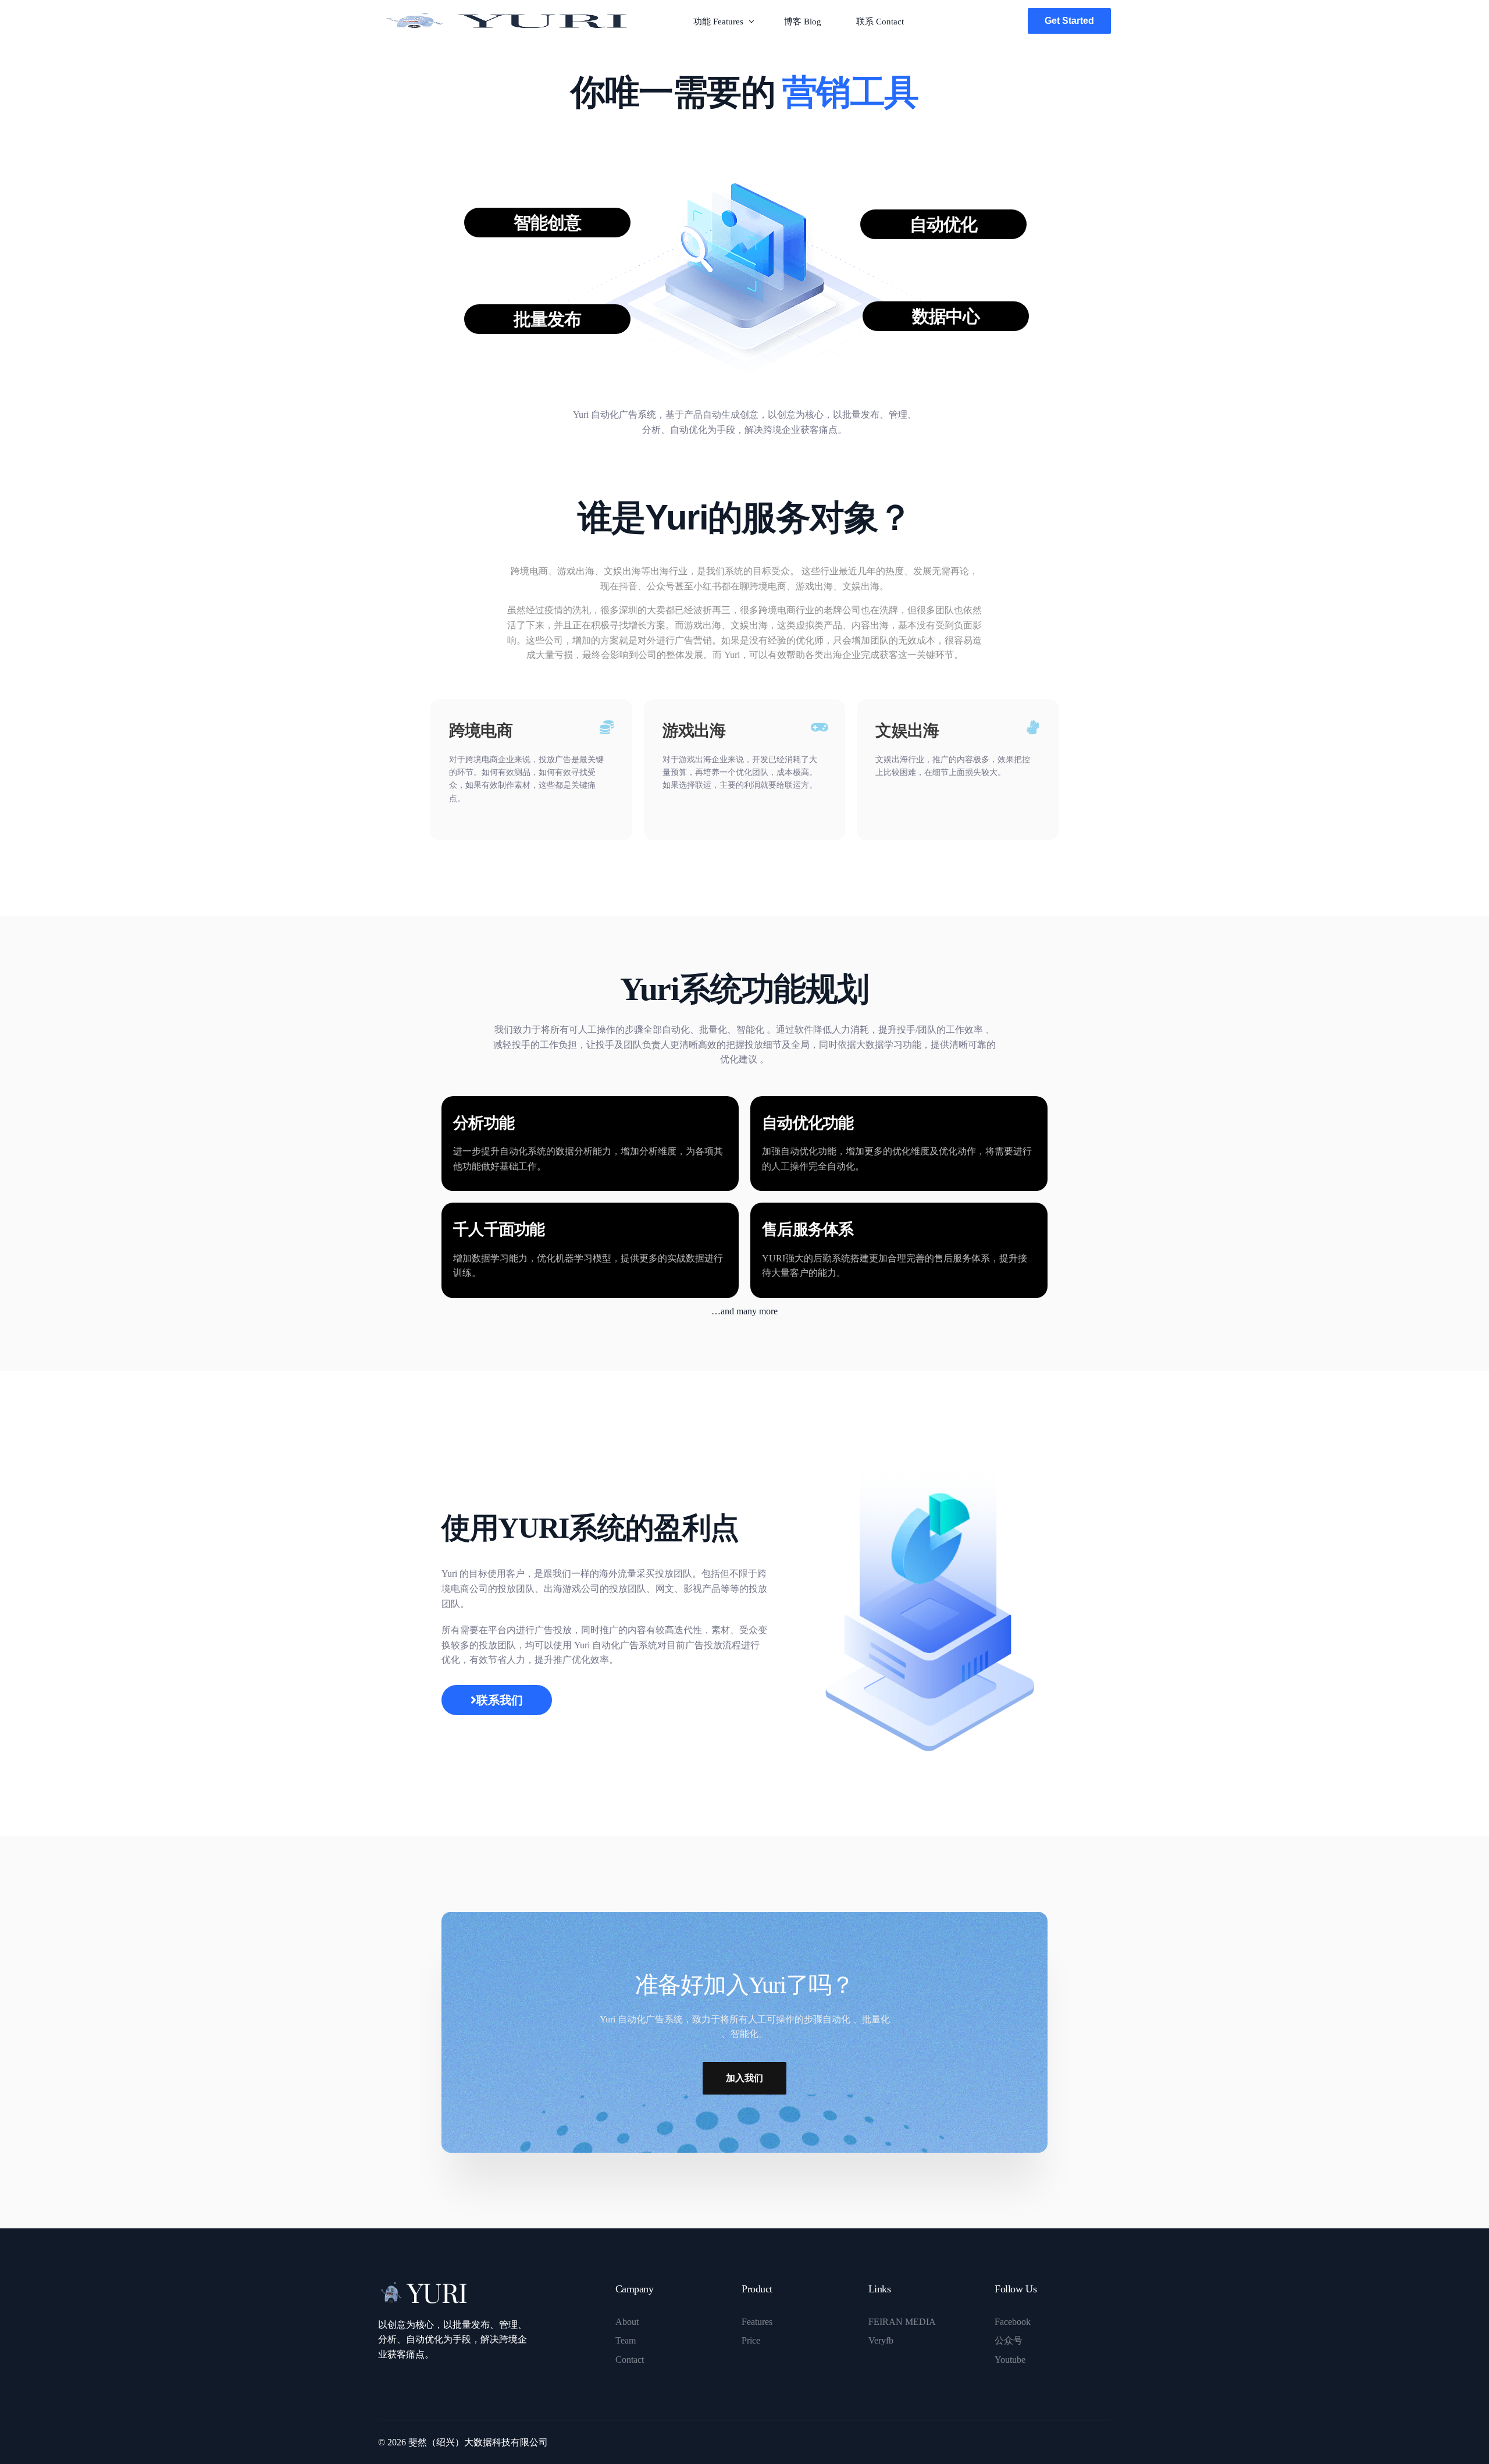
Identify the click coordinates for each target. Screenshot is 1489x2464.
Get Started (1069, 21)
